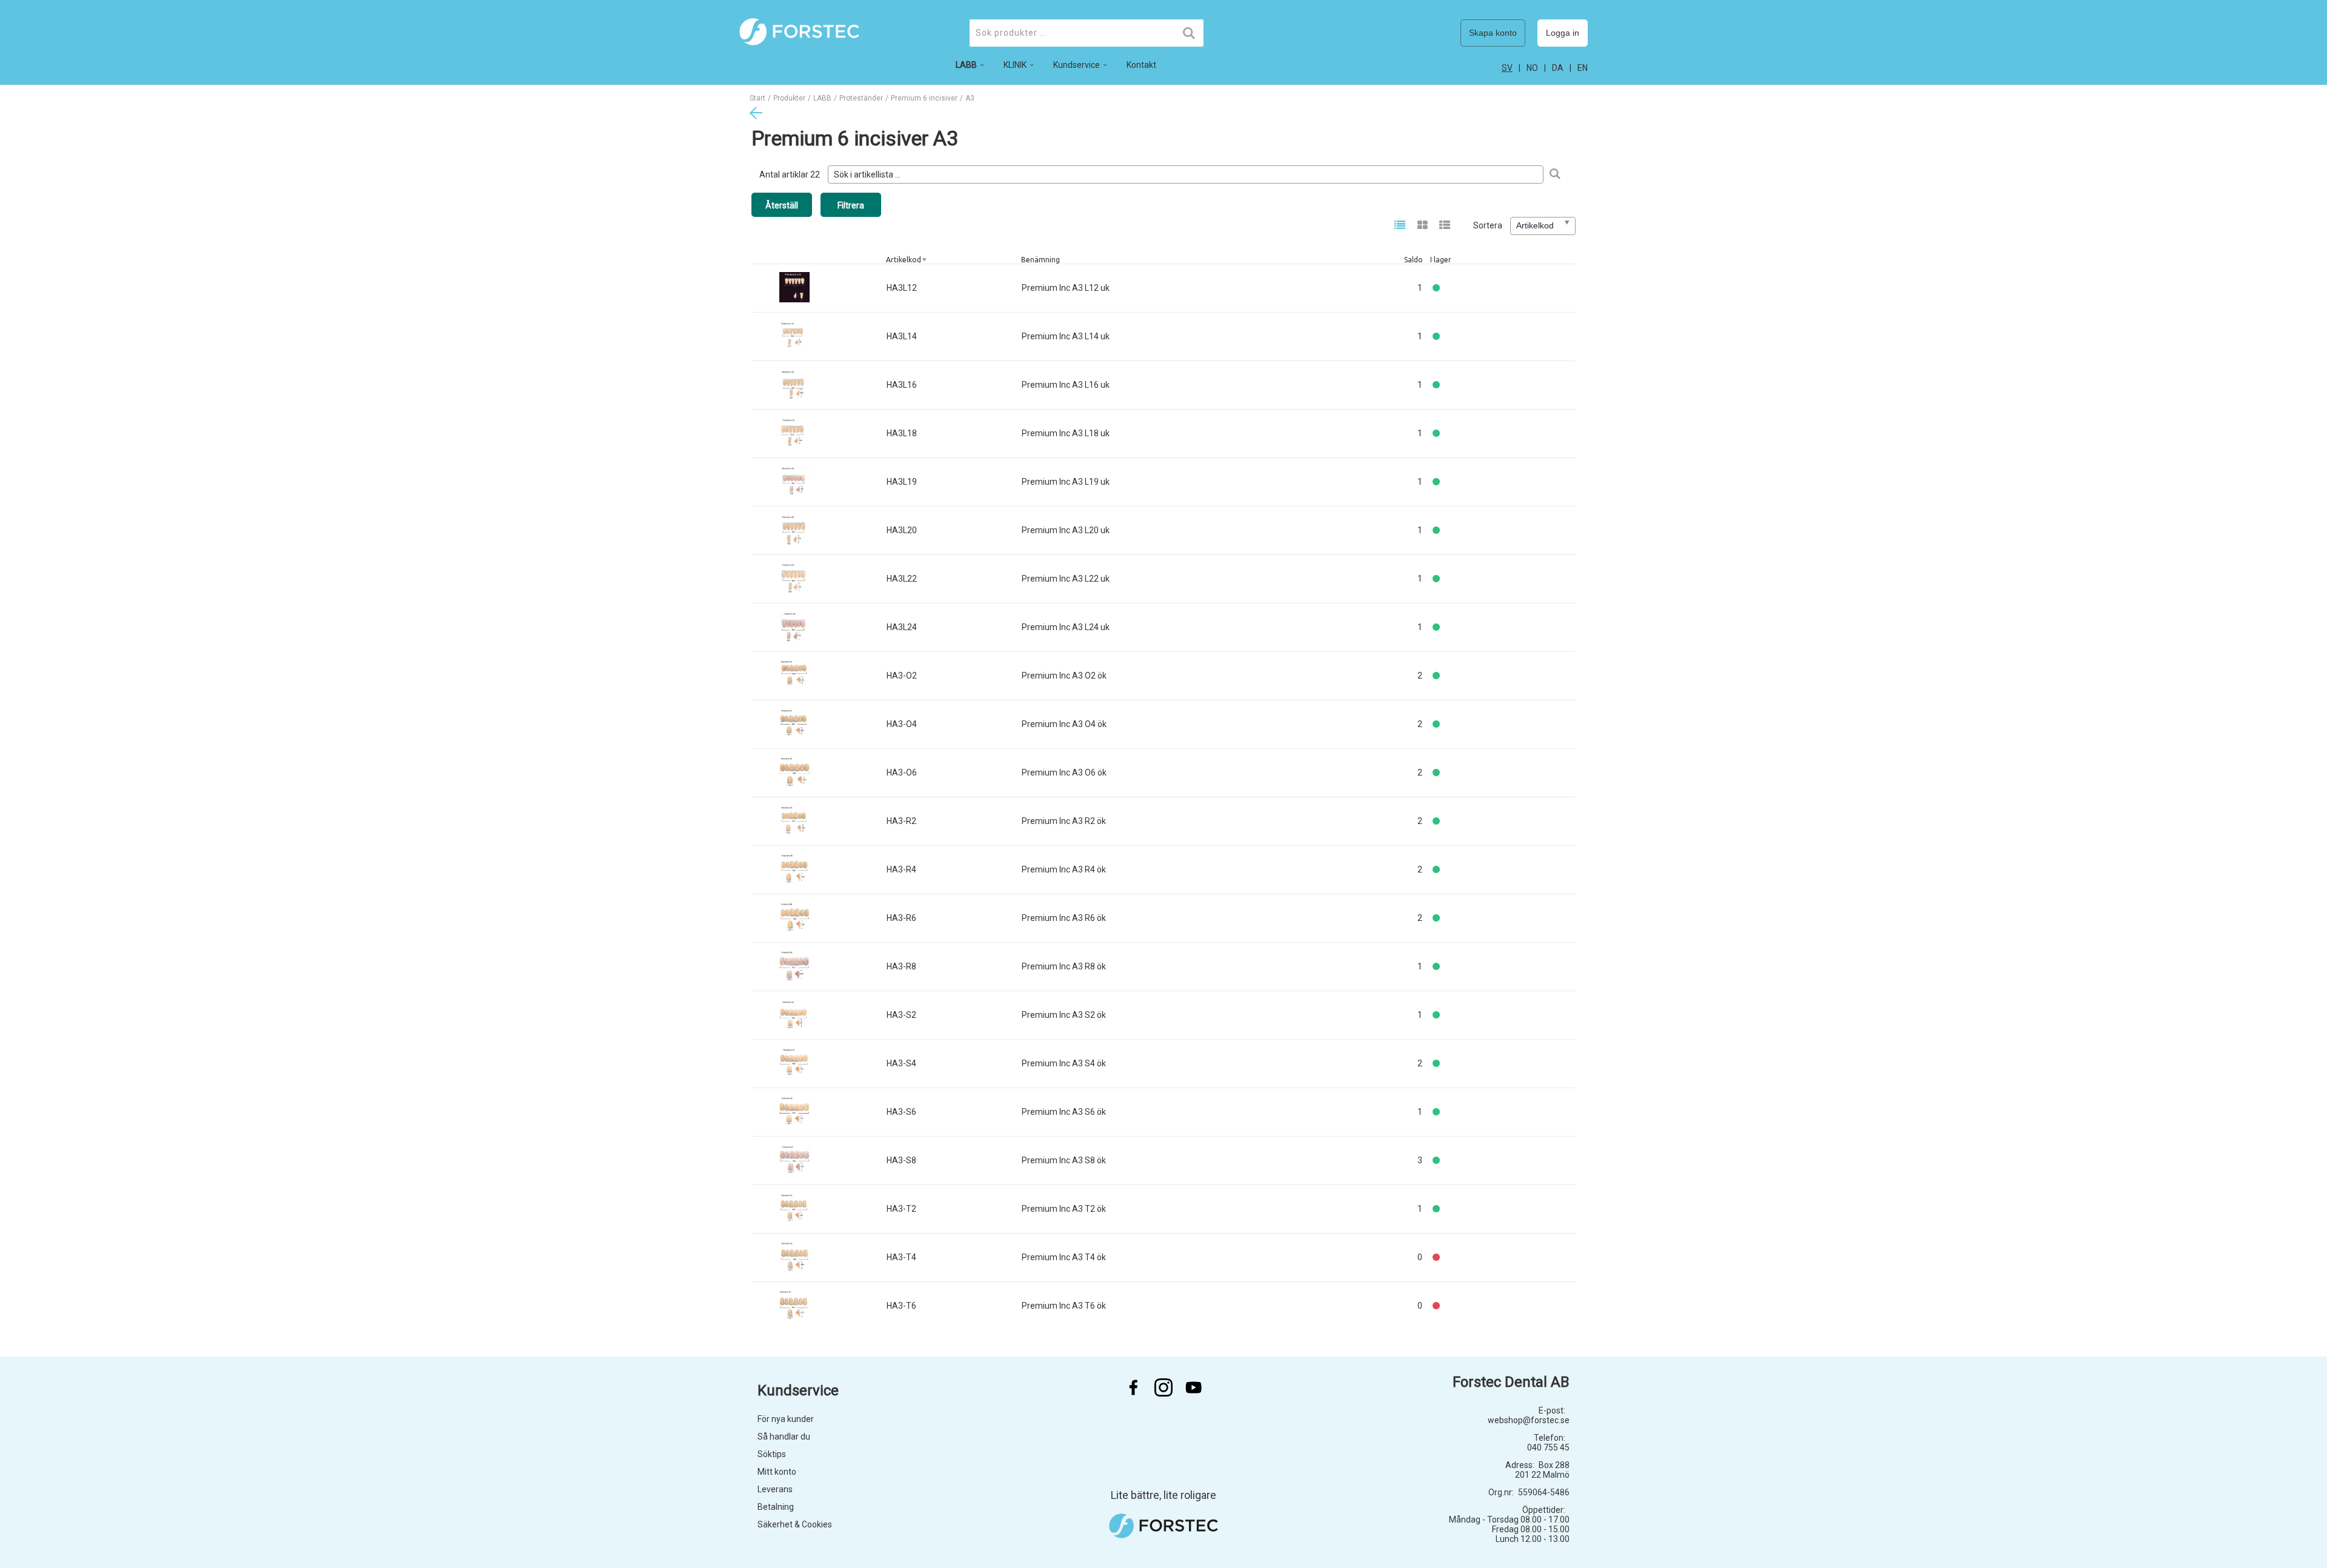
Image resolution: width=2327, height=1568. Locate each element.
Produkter (789, 98)
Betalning (776, 1507)
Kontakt (1141, 65)
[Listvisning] (1400, 226)
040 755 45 (1548, 1447)
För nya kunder (786, 1419)
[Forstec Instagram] (1163, 1387)
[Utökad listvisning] (1445, 226)
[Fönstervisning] (1423, 226)
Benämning (1040, 260)
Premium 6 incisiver (924, 98)
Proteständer (861, 98)
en (1583, 68)
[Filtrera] (1555, 174)
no (1532, 68)
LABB (822, 98)
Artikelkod (904, 260)
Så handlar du (784, 1437)
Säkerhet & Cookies (795, 1524)
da (1558, 68)
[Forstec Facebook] (1133, 1387)
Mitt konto (777, 1472)
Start (757, 98)
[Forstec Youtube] (1194, 1387)
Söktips (772, 1454)
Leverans (775, 1489)
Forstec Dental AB (1511, 1382)
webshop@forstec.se (1529, 1420)
